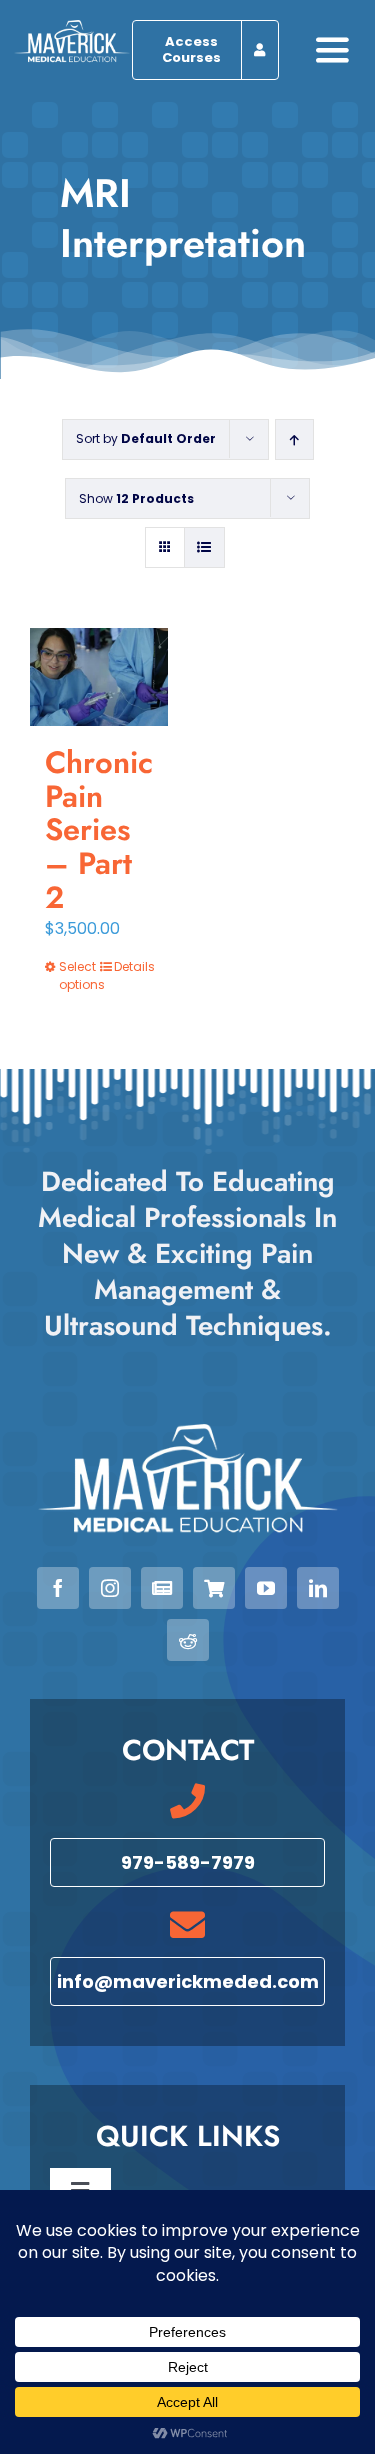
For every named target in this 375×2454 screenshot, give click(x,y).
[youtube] (266, 1588)
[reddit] (188, 1640)
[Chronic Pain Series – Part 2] (99, 677)
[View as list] (204, 547)
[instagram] (110, 1588)
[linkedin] (318, 1588)
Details (133, 966)
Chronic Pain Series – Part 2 (99, 830)
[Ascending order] (294, 439)
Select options (78, 975)
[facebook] (58, 1588)
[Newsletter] (162, 1588)
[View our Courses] (214, 1588)
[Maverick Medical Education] (72, 27)
